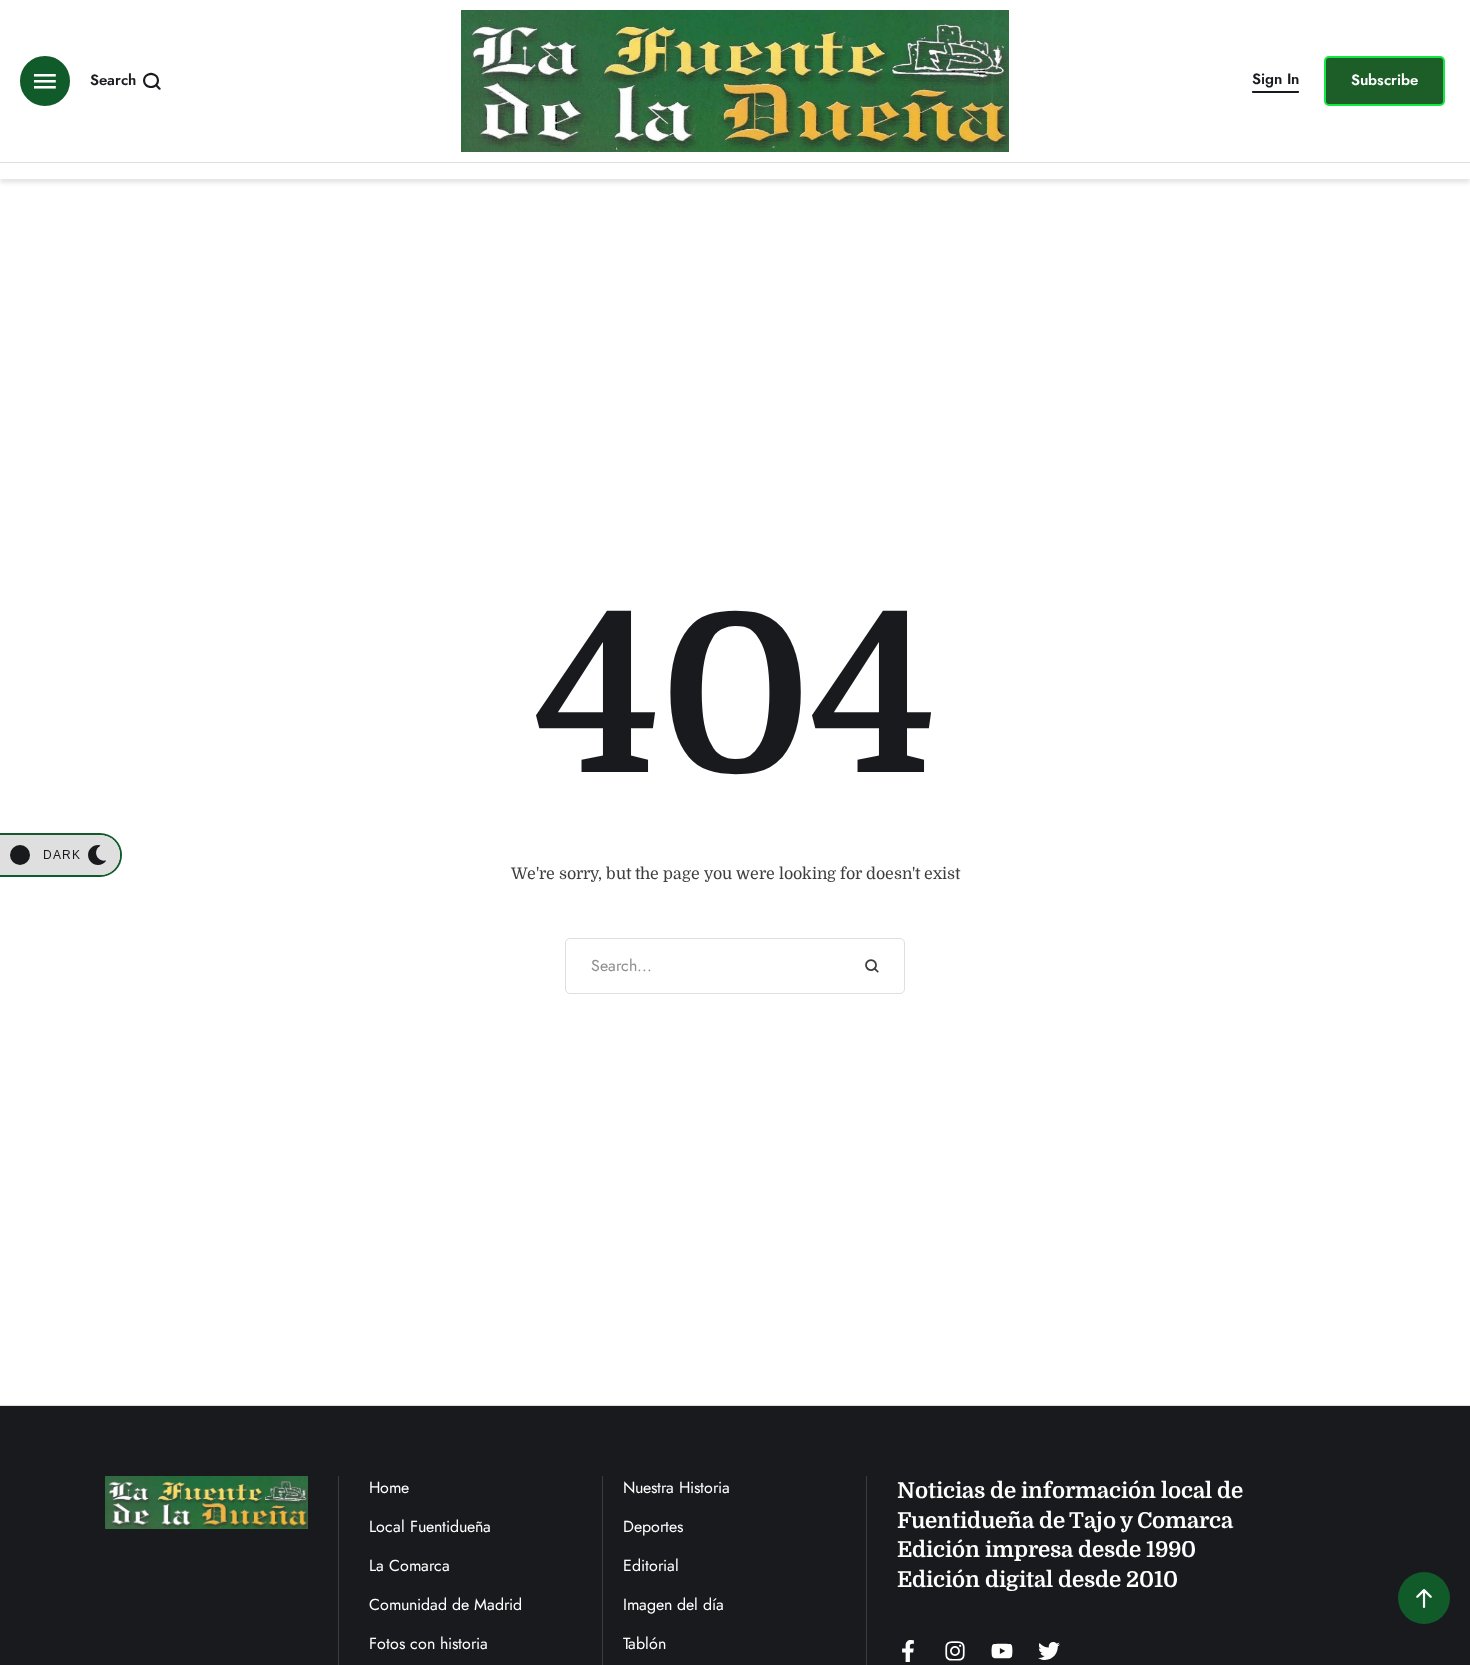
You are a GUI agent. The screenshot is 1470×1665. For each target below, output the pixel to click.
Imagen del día (673, 1604)
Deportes (653, 1526)
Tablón (644, 1643)
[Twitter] (1049, 1651)
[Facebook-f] (908, 1651)
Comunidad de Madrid (445, 1604)
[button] (1275, 81)
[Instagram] (955, 1651)
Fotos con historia (428, 1643)
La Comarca (409, 1565)
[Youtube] (1002, 1651)
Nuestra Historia (676, 1487)
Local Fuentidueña (430, 1526)
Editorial (651, 1565)
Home (389, 1487)
